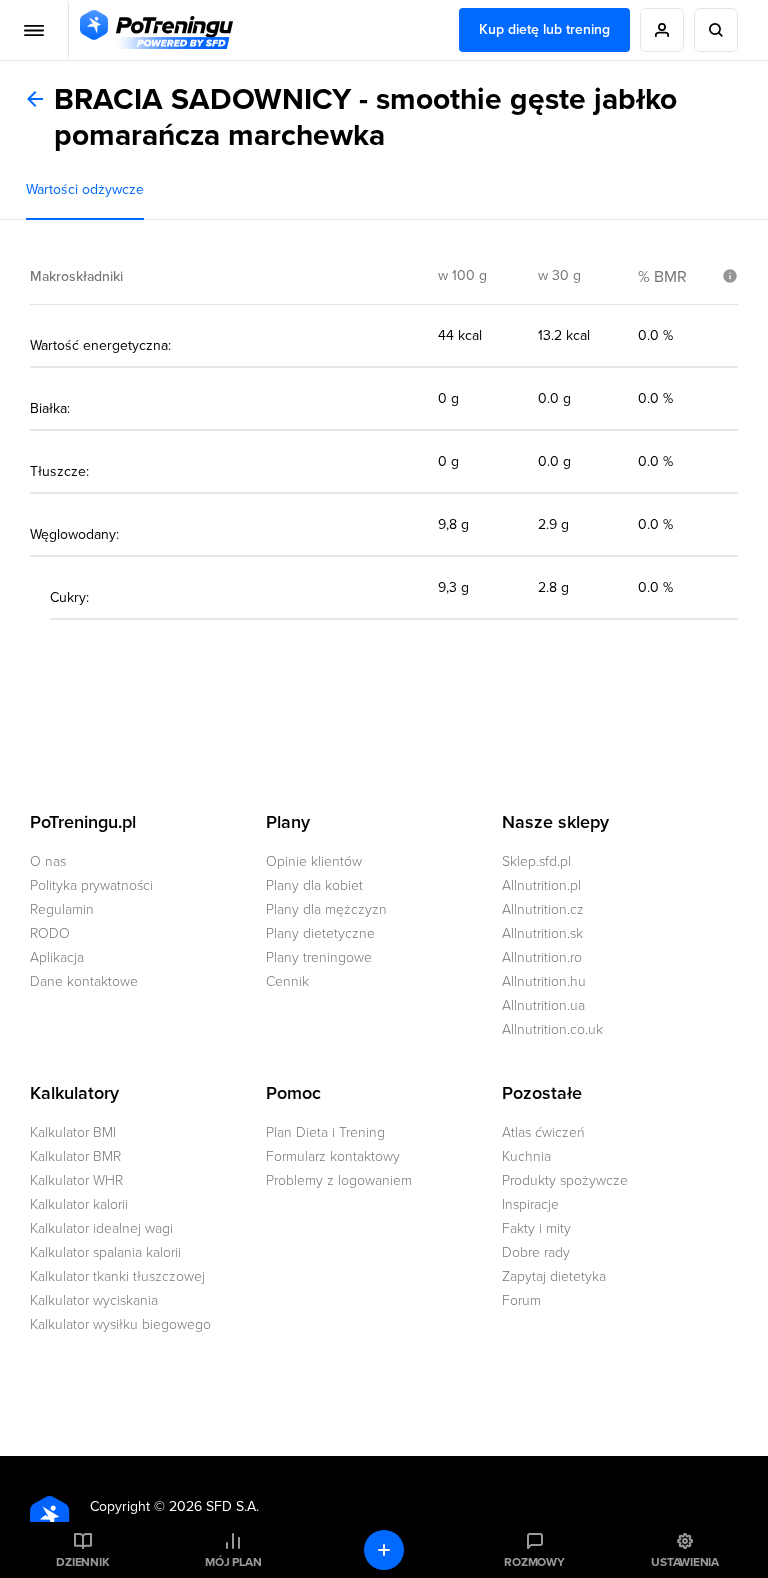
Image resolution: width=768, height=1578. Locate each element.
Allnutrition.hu (544, 981)
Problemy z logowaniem (339, 1180)
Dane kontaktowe (84, 981)
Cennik (287, 981)
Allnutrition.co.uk (552, 1029)
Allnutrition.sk (542, 933)
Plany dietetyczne (320, 933)
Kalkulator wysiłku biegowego (120, 1324)
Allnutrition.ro (542, 957)
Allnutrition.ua (543, 1005)
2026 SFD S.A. (214, 1506)
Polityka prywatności (91, 885)
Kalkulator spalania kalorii (105, 1252)
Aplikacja (57, 957)
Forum (521, 1300)
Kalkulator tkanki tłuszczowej (117, 1276)
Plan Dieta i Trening (325, 1132)
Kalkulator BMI (73, 1132)
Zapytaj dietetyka (554, 1276)
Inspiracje (530, 1204)
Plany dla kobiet (314, 885)
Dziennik (82, 1562)
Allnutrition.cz (543, 909)
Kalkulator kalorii (79, 1204)
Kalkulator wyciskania (94, 1300)
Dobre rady (536, 1252)
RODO (50, 933)
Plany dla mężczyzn (326, 909)
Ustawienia (685, 1562)
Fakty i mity (536, 1228)
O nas (48, 861)
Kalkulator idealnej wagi (101, 1228)
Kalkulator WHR (76, 1180)
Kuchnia (526, 1156)
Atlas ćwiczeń (543, 1132)
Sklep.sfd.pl (536, 861)
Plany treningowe (319, 957)
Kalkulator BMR (75, 1156)
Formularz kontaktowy (333, 1156)
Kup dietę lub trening (544, 29)
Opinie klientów (314, 861)
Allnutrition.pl (541, 885)
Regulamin (62, 909)
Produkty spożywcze (565, 1180)
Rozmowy (534, 1562)
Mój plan (233, 1562)
